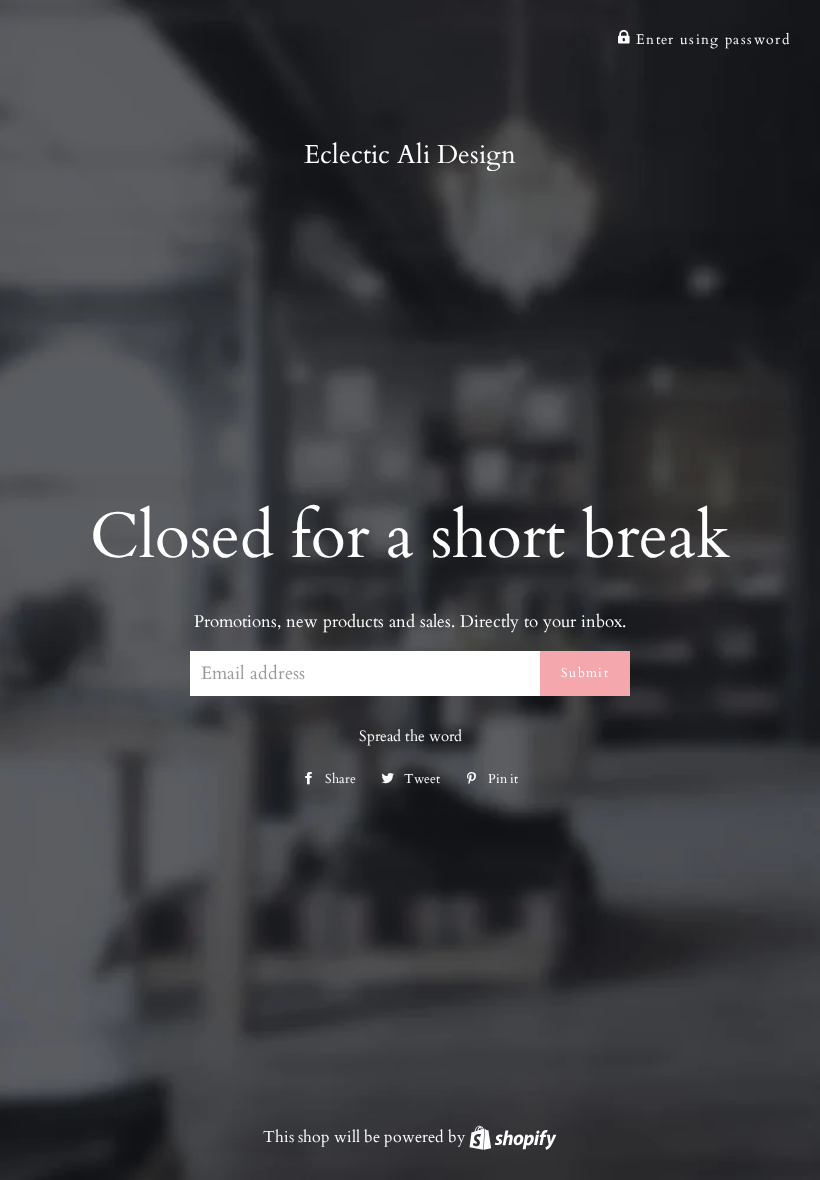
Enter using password (710, 40)
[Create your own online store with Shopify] (512, 1137)
